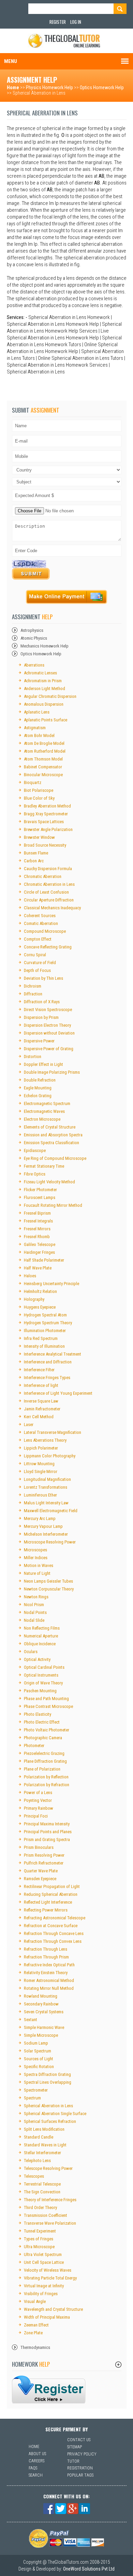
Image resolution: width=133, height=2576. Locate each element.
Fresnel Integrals (38, 1221)
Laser (29, 1425)
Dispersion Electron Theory (47, 1025)
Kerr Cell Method (39, 1417)
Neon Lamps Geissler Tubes (48, 1581)
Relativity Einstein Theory (46, 1973)
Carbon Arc (34, 861)
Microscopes (35, 1550)
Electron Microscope (42, 1119)
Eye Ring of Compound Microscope (55, 1158)
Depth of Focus (37, 970)
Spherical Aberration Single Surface (55, 2114)
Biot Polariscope (39, 790)
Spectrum (32, 2098)
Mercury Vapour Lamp (43, 1526)
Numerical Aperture (41, 1636)
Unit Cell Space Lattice (44, 2262)
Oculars (31, 1652)
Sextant (31, 2020)
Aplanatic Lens (37, 712)
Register (58, 22)
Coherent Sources (40, 916)
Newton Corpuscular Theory (49, 1589)
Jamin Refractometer (42, 1409)
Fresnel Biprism (37, 1213)
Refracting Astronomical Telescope (55, 1918)
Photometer (34, 1746)
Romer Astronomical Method (49, 1980)
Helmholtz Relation (40, 1291)
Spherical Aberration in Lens (48, 2106)
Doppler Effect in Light (43, 1064)
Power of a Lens (38, 1793)
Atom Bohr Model (39, 735)
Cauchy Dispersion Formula (48, 869)
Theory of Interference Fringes (50, 2200)
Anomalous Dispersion (44, 704)
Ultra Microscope (39, 2247)
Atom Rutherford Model (45, 751)
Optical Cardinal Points (44, 1667)
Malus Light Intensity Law (46, 1503)
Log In (76, 22)
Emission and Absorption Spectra (53, 1135)
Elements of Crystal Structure (50, 1127)
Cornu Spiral (35, 955)
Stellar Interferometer (42, 2153)
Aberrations (34, 665)
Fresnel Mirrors (37, 1229)
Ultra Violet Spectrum (43, 2254)
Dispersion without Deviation (49, 1033)
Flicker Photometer (40, 1190)
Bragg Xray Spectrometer (46, 814)
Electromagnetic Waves (44, 1111)
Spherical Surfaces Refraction (50, 2121)
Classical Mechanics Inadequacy (52, 908)
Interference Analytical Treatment (53, 1354)
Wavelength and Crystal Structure (53, 2309)
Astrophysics (32, 630)
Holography (34, 1299)
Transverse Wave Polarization (50, 2223)
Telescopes (34, 2176)
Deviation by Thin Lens (43, 978)
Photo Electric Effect (42, 1722)
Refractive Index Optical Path (49, 1965)
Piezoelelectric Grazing (44, 1753)
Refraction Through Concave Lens (54, 1933)
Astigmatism (35, 728)
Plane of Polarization (42, 1769)
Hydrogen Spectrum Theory (48, 1323)
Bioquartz (33, 782)
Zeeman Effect (36, 2325)
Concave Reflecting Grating (48, 947)
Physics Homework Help (49, 87)
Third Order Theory (40, 2207)
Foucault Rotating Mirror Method (53, 1205)
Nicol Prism (34, 1605)
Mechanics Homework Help (45, 646)
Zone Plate (33, 2333)
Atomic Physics (34, 638)
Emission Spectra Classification (51, 1143)
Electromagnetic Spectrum (47, 1103)
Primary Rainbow (39, 1808)
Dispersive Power (39, 1041)
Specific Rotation (39, 2067)
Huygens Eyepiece (40, 1307)
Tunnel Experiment (40, 2231)
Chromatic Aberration (43, 876)
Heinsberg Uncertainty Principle (51, 1284)
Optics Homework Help (102, 87)
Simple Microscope (41, 2035)
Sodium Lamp (36, 2043)
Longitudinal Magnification (47, 1479)
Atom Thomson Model (43, 759)
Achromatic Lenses (40, 673)
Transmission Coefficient (46, 2215)
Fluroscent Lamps (40, 1197)
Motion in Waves (39, 1565)
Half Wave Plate (38, 1268)
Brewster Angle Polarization (48, 829)
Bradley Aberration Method (47, 806)
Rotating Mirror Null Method (49, 1988)
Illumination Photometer (45, 1331)
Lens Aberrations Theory (45, 1440)
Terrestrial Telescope (42, 2184)
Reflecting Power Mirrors (46, 1910)
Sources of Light (39, 2059)
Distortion (33, 1057)
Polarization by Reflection (46, 1777)
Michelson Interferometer (46, 1534)
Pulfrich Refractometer (44, 1863)
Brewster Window (39, 837)
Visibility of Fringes (41, 2294)
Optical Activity (37, 1659)
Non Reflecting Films (42, 1628)
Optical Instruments (41, 1675)
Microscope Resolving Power (50, 1542)
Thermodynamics (35, 2347)
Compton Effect (38, 939)
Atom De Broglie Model (44, 743)
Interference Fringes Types (47, 1378)
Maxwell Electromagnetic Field (51, 1511)
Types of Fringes (39, 2239)
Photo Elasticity (38, 1714)
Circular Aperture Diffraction (49, 900)
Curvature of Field (40, 963)
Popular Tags (80, 2475)
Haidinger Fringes (39, 1252)
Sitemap (75, 2447)
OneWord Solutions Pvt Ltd (89, 2569)
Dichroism (33, 986)
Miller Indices (36, 1558)
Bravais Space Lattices (44, 822)
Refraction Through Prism (46, 1957)
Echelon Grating (38, 1096)
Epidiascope (35, 1150)
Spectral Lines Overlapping (48, 2082)
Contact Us (79, 2440)
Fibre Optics (35, 1174)
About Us (37, 2454)
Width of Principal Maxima (47, 2317)
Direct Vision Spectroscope (48, 1010)
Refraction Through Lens (46, 1949)
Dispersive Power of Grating (49, 1049)
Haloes (30, 1276)
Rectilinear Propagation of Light (52, 1886)
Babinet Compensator (43, 767)
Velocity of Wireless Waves (48, 2270)
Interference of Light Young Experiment (58, 1393)
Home (13, 87)
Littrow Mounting (39, 1464)
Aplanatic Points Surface (46, 720)
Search (36, 2475)
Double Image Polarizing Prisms (52, 1072)
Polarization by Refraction (47, 1785)
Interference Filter (39, 1370)
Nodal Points (35, 1612)
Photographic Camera (43, 1738)
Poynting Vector (38, 1800)
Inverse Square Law (41, 1401)
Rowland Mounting (41, 1996)
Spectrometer (36, 2090)
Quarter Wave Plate (41, 1871)
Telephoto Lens (37, 2161)
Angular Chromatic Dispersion (50, 696)
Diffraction (33, 994)
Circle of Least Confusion (46, 892)
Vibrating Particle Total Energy (50, 2278)
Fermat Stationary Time (44, 1166)
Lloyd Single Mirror (41, 1471)
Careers (36, 2461)
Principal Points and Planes (48, 1832)
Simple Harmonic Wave (44, 2027)
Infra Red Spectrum (41, 1338)
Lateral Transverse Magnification (53, 1432)
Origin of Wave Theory (43, 1683)
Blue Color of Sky (39, 798)
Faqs (33, 2468)
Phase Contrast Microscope (48, 1706)
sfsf (49, 2389)
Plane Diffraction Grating (45, 1761)
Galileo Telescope (40, 1244)
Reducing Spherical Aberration (51, 1894)
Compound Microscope (45, 931)
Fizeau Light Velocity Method (49, 1182)
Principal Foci (36, 1816)
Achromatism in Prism (43, 681)
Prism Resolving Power (44, 1855)
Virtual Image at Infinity (44, 2286)
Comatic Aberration (41, 923)
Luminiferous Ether (40, 1495)
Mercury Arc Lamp (40, 1518)
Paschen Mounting (40, 1691)
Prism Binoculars (39, 1847)
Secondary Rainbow (41, 2004)
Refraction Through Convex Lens (53, 1941)
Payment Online (66, 597)
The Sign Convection (42, 2192)
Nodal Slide (34, 1620)
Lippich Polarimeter (41, 1448)
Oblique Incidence (40, 1644)
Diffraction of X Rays (42, 1002)
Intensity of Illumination (44, 1346)
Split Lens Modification (44, 2129)
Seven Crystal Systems (44, 2012)
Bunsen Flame (36, 853)
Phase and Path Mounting (46, 1699)
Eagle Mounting (38, 1088)
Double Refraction (40, 1080)
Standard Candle (39, 2137)
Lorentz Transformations (46, 1487)
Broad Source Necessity (45, 845)
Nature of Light (37, 1573)
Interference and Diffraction (48, 1362)
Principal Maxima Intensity (47, 1824)
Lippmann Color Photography (50, 1456)
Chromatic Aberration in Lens (49, 884)
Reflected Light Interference (48, 1902)
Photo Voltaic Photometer (47, 1730)
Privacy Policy (82, 2454)
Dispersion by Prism (41, 1017)
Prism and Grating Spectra (47, 1839)
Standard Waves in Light (45, 2145)
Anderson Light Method (45, 689)
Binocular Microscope (43, 775)
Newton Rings (36, 1597)
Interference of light (41, 1385)
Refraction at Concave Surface (51, 1926)
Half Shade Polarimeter (44, 1260)
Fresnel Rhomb (37, 1237)
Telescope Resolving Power (48, 2168)
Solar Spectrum (38, 2051)
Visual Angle (35, 2301)
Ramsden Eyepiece (40, 1879)
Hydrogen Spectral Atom (45, 1315)
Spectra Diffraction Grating (47, 2074)
